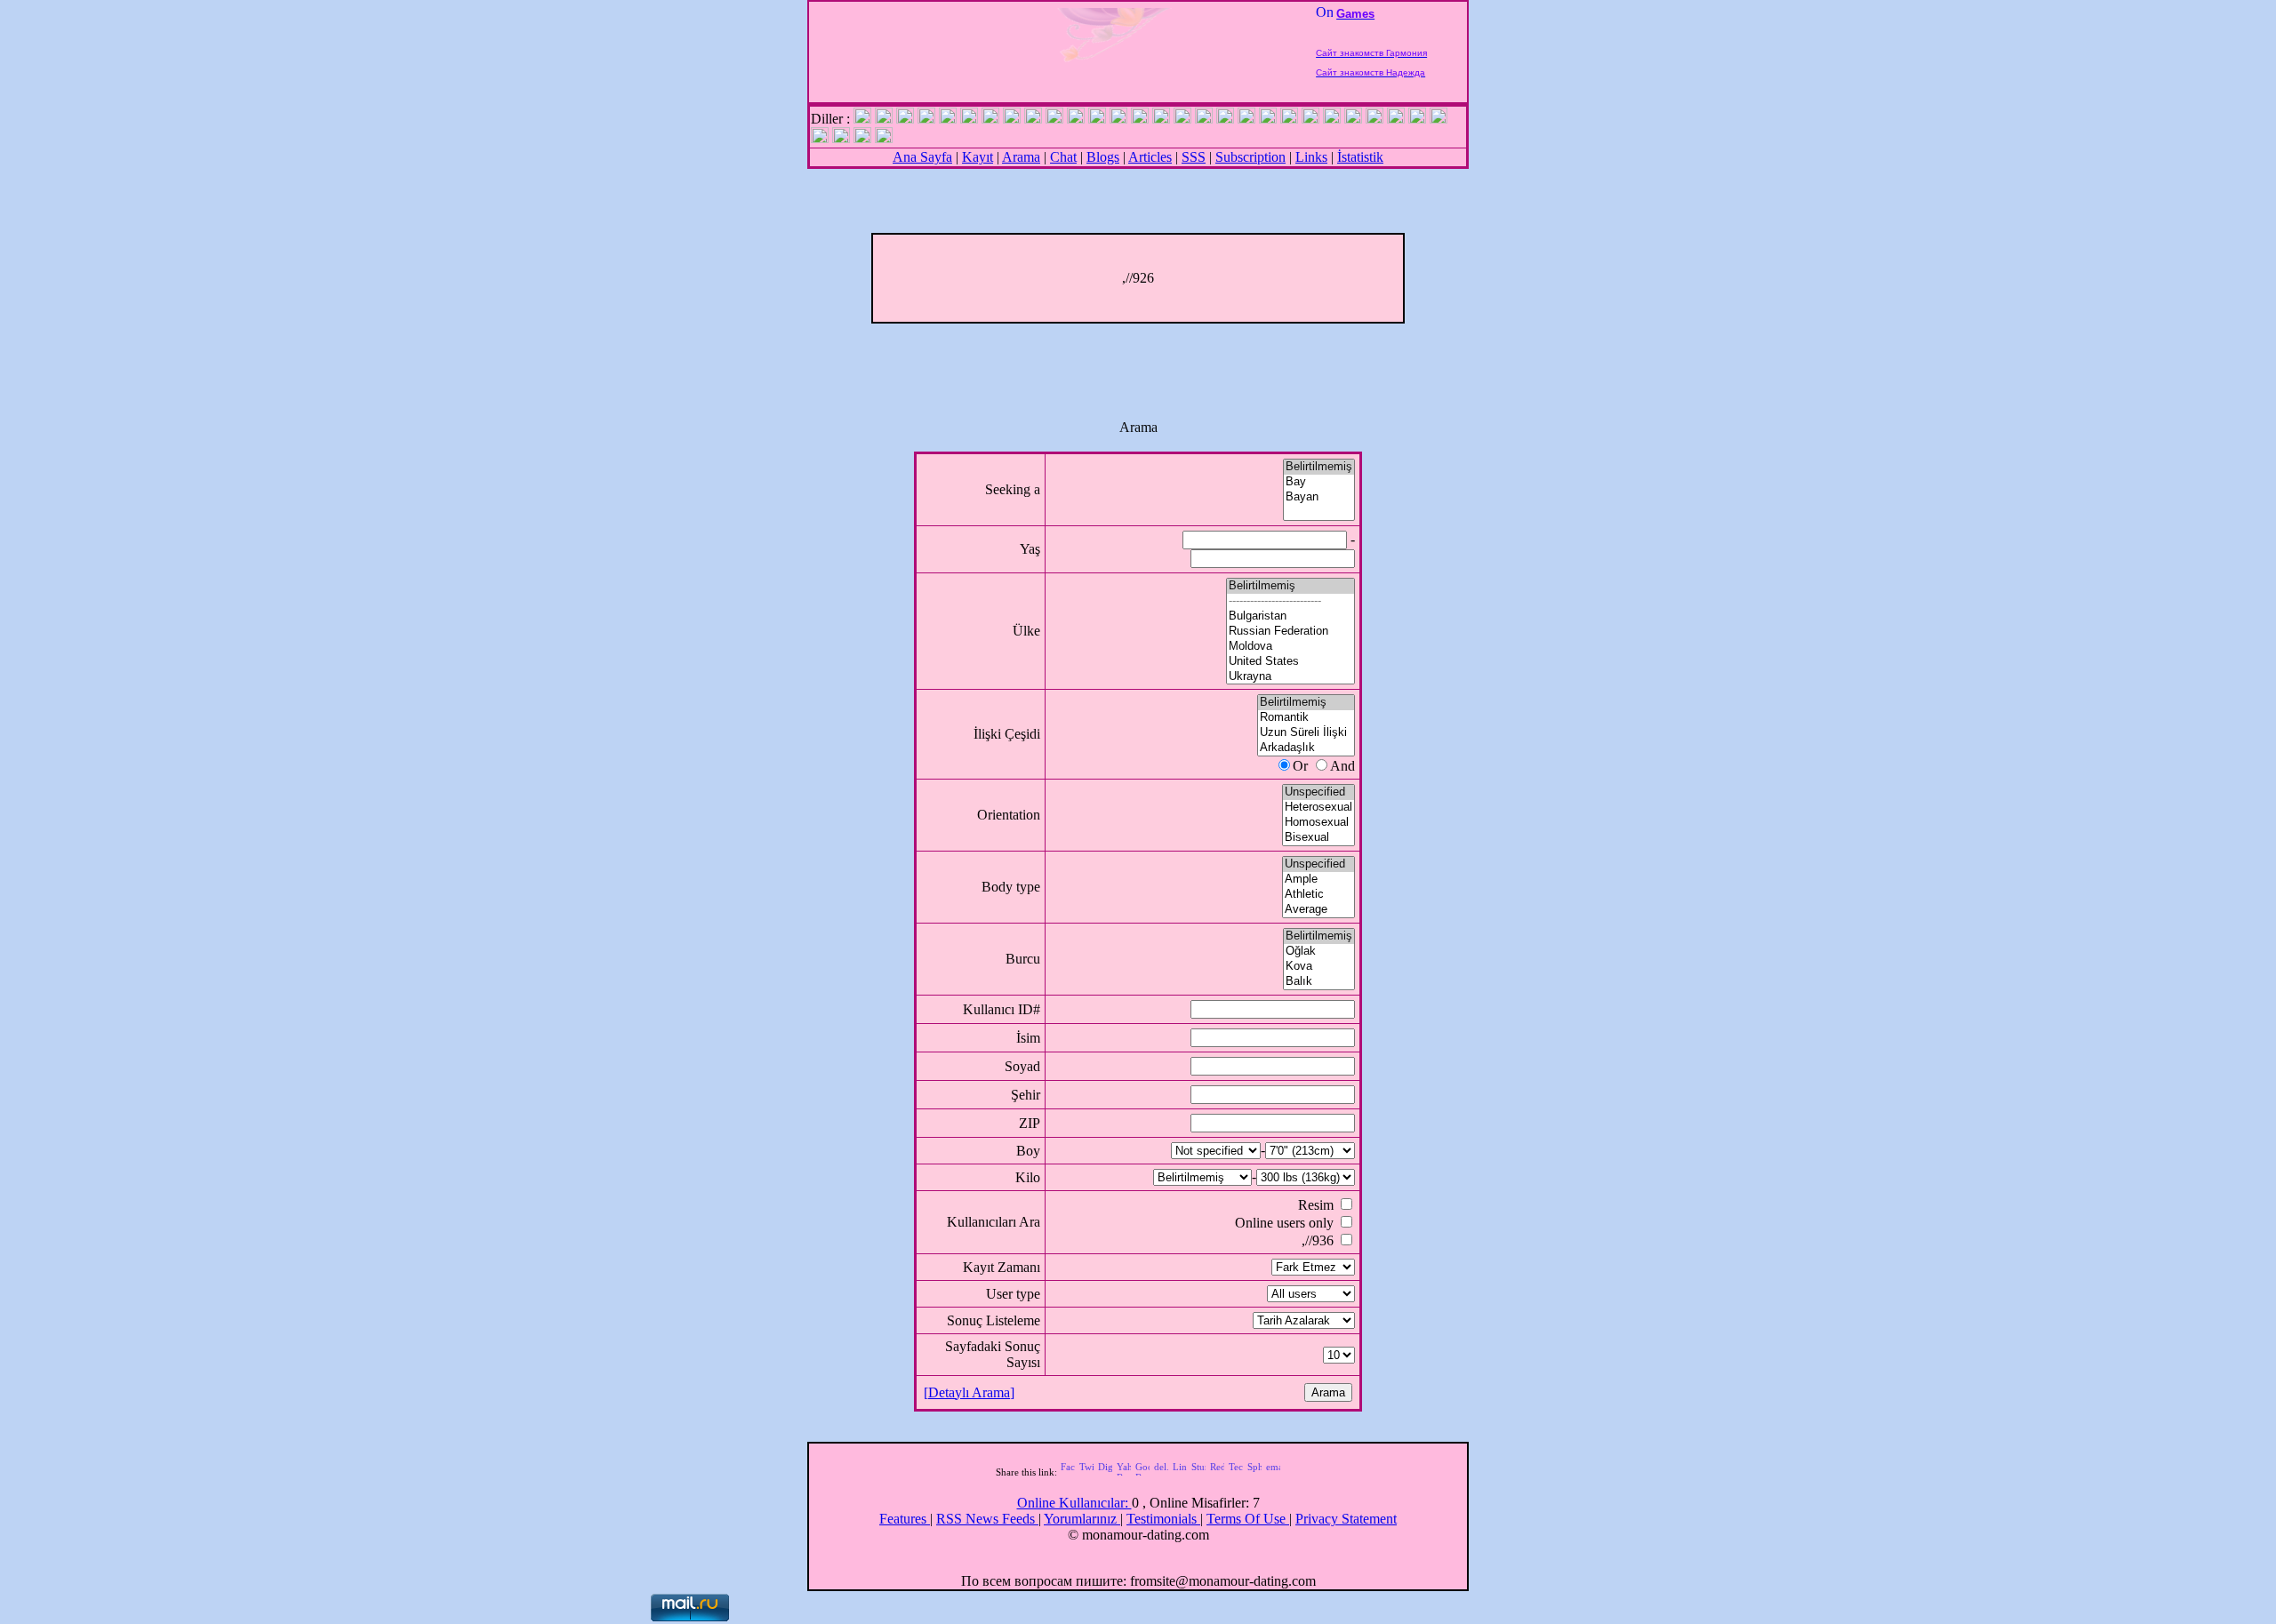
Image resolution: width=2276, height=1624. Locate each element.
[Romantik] (1306, 718)
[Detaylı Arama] (969, 1392)
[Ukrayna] (1290, 677)
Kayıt (978, 157)
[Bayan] (1319, 497)
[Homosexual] (1318, 823)
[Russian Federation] (1290, 632)
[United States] (1290, 662)
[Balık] (1319, 982)
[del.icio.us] (1161, 1472)
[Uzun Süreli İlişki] (1306, 733)
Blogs (1103, 157)
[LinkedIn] (1180, 1472)
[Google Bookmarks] (1142, 1472)
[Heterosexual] (1318, 808)
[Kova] (1319, 967)
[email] (1273, 1472)
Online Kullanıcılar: (1074, 1503)
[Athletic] (1318, 895)
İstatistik (1360, 157)
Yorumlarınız (1082, 1519)
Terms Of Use (1248, 1519)
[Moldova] (1290, 647)
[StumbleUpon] (1198, 1472)
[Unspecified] (1318, 792)
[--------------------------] (1290, 601)
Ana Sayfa (922, 157)
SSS (1194, 157)
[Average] (1318, 910)
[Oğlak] (1319, 952)
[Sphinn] (1254, 1472)
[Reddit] (1217, 1472)
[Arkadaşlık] (1306, 748)
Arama (1021, 157)
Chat (1063, 157)
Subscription (1250, 157)
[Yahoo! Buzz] (1124, 1472)
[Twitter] (1086, 1472)
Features (905, 1519)
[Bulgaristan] (1290, 616)
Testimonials (1163, 1519)
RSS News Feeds (987, 1519)
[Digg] (1105, 1472)
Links (1311, 157)
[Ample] (1318, 880)
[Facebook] (1068, 1472)
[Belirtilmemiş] (1319, 467)
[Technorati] (1236, 1472)
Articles (1150, 157)
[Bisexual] (1318, 838)
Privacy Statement (1346, 1519)
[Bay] (1319, 482)
